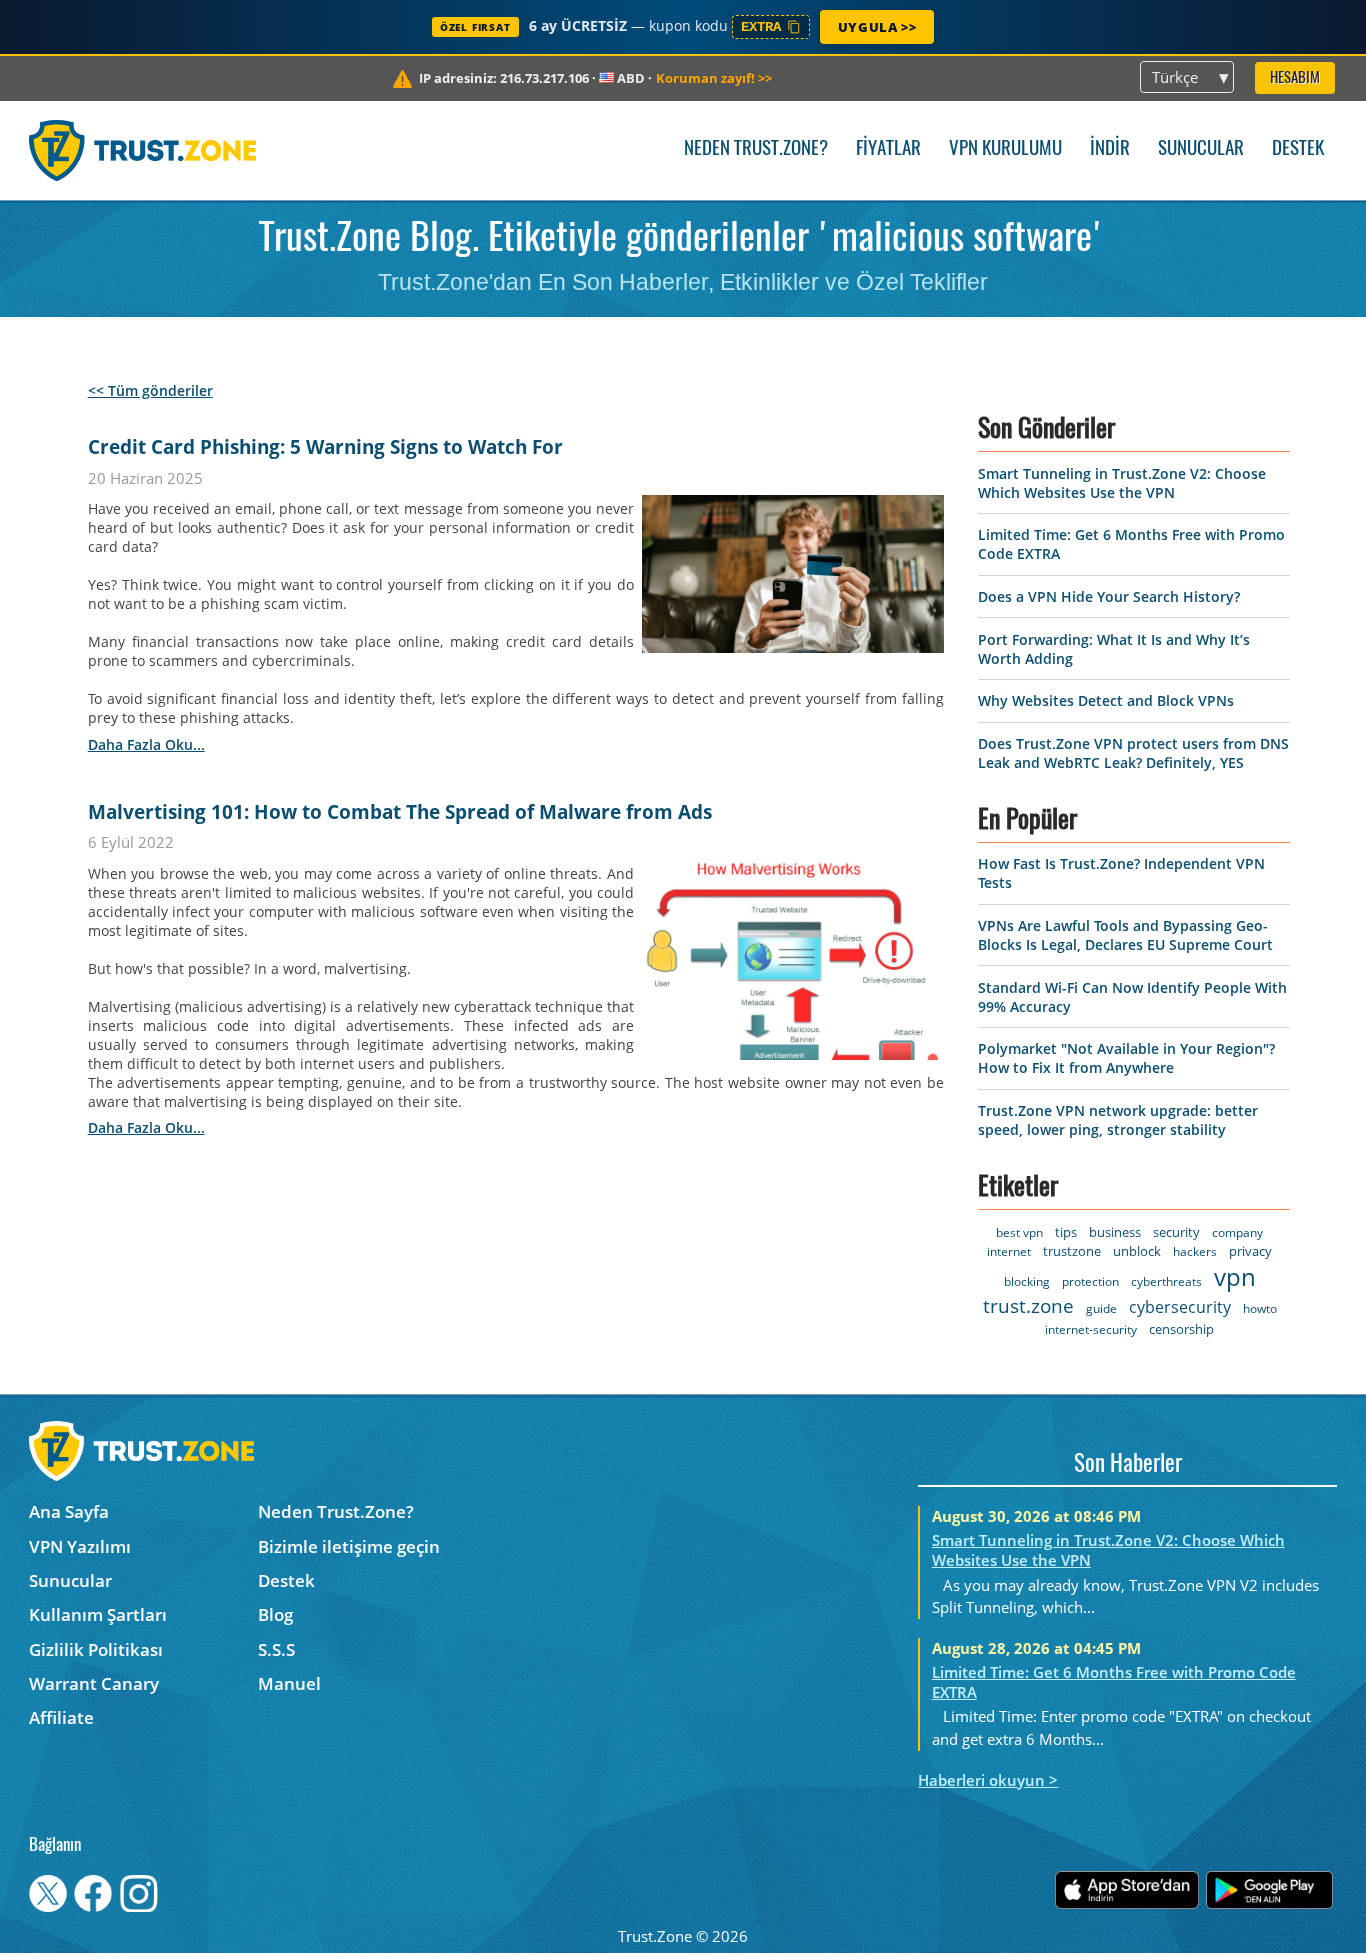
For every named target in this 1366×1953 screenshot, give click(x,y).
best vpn (1019, 1232)
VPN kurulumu (1005, 149)
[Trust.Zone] (142, 150)
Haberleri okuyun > (988, 1780)
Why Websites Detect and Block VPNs (1106, 700)
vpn (1235, 1276)
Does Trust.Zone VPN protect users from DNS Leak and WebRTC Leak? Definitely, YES (1133, 753)
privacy (1250, 1251)
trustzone (1072, 1251)
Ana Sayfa (69, 1511)
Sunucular (1201, 149)
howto (1260, 1308)
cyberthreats (1166, 1281)
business (1115, 1232)
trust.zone (1028, 1306)
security (1176, 1232)
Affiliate (61, 1717)
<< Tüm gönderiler (150, 390)
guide (1101, 1308)
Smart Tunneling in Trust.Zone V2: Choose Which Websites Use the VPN (1122, 483)
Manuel (289, 1683)
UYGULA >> (877, 27)
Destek (1298, 149)
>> (714, 78)
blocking (1027, 1281)
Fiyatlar (888, 149)
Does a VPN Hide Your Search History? (1109, 596)
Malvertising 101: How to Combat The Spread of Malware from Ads (400, 812)
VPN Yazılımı (80, 1546)
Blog (275, 1614)
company (1237, 1232)
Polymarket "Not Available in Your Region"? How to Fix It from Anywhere (1126, 1058)
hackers (1195, 1251)
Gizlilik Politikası (96, 1649)
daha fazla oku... (146, 744)
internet (1009, 1251)
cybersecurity (1180, 1307)
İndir (1110, 149)
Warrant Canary (94, 1683)
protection (1090, 1281)
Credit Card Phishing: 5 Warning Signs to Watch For (325, 447)
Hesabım (1295, 78)
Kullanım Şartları (98, 1614)
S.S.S (276, 1649)
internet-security (1091, 1329)
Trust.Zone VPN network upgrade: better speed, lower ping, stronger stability (1118, 1120)
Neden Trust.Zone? (756, 149)
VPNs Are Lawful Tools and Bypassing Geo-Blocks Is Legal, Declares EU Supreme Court (1125, 935)
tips (1066, 1232)
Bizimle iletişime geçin (349, 1546)
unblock (1137, 1251)
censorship (1181, 1329)
